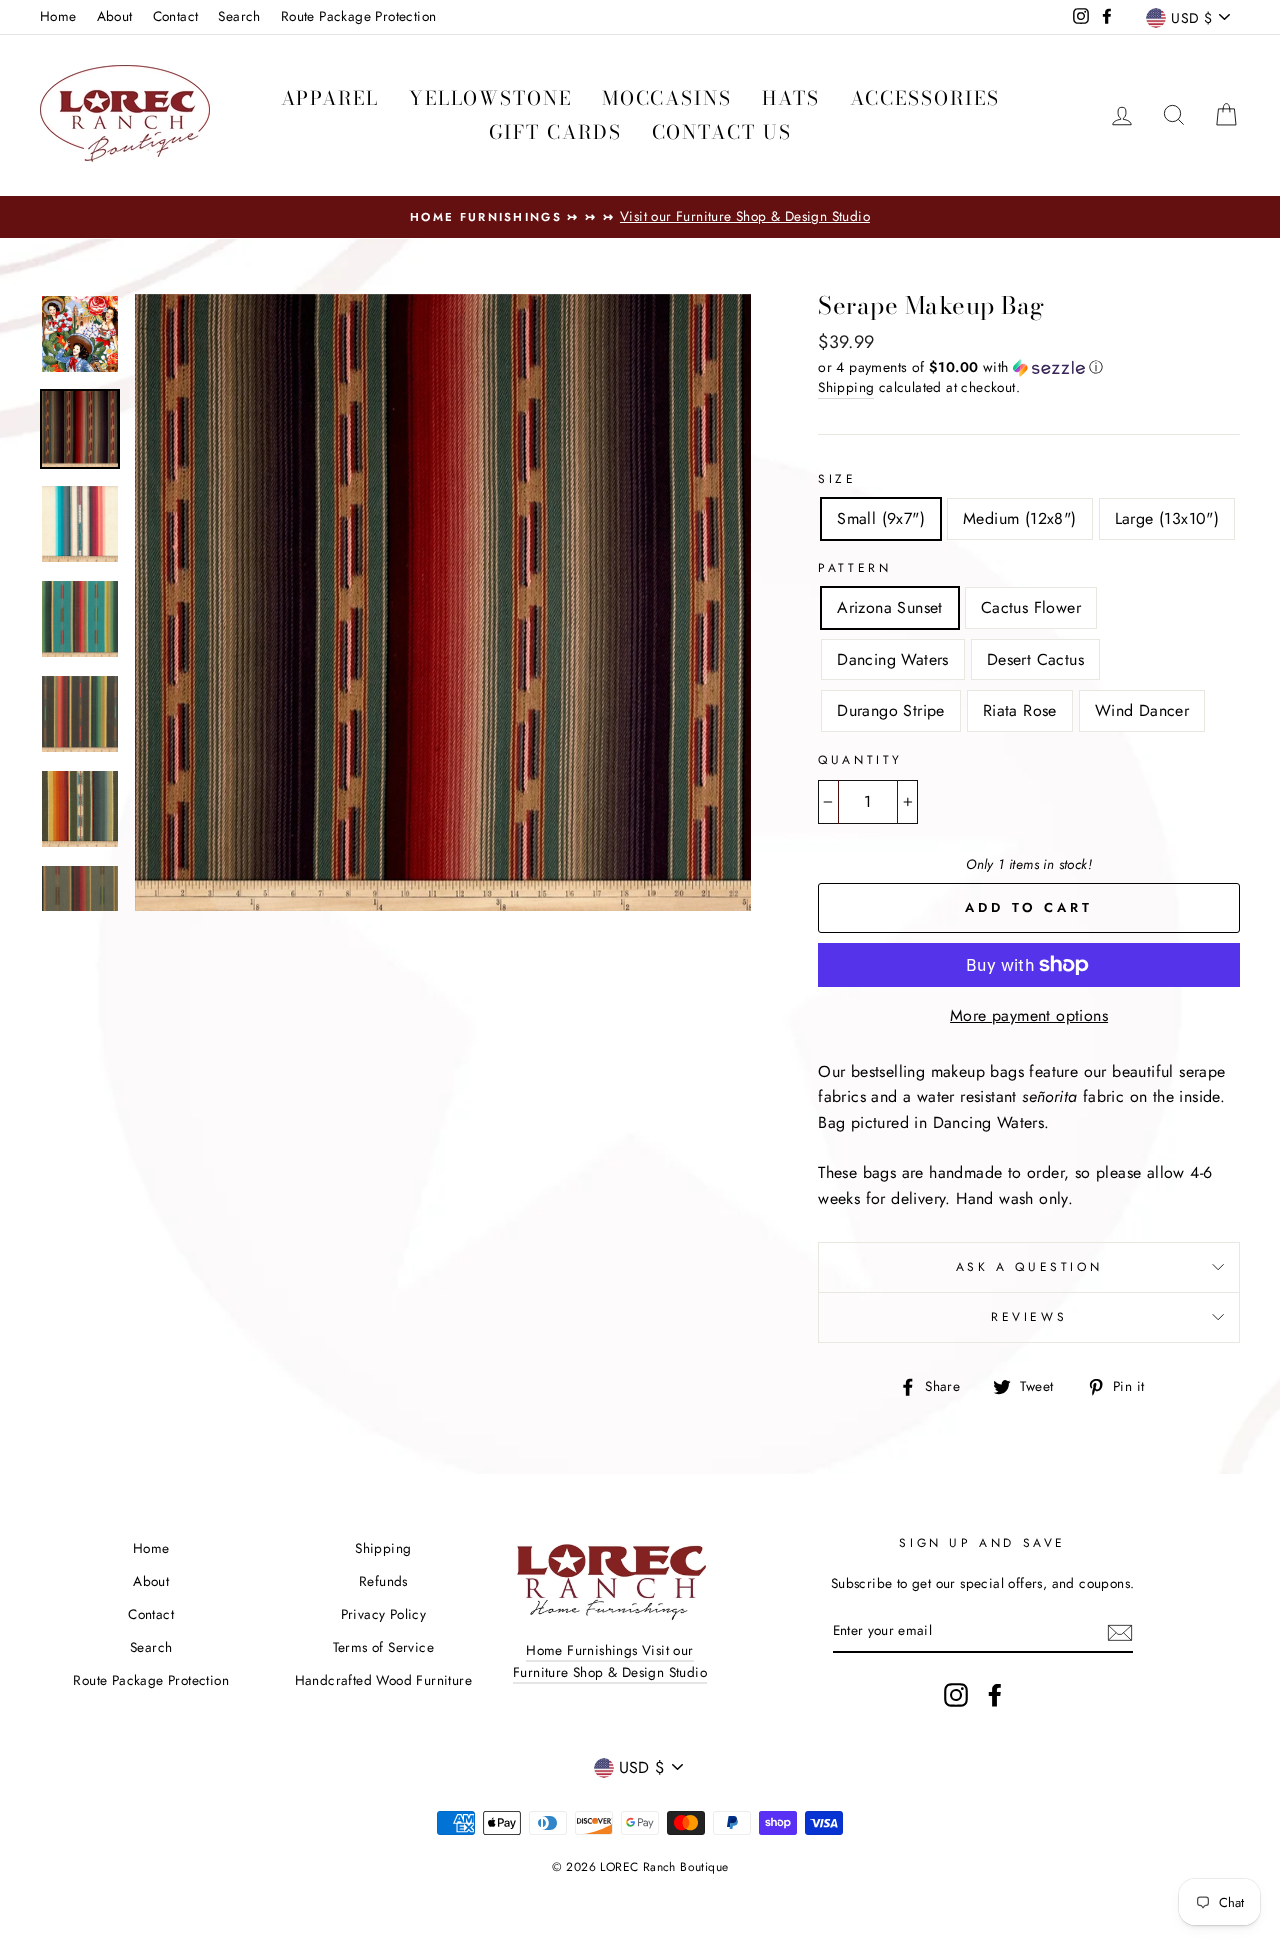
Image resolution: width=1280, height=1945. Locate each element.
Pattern (854, 568)
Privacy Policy (384, 1614)
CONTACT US (722, 132)
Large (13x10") (1167, 518)
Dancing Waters (893, 659)
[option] (640, 217)
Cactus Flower (1031, 607)
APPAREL (330, 98)
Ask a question (1029, 1267)
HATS (791, 98)
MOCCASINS (667, 98)
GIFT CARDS (555, 132)
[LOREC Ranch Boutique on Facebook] (995, 1695)
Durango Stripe (891, 710)
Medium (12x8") (1020, 518)
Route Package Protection (359, 16)
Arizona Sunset (890, 607)
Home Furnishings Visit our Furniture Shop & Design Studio (610, 1661)
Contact (176, 16)
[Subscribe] (1120, 1631)
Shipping (846, 387)
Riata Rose (1020, 710)
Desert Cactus (1035, 659)
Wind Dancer (1142, 710)
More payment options (1029, 1015)
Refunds (383, 1581)
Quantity (860, 760)
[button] (1029, 367)
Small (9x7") (881, 518)
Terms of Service (383, 1647)
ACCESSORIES (925, 98)
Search (239, 16)
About (115, 16)
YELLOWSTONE (490, 98)
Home (58, 16)
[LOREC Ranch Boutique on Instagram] (956, 1695)
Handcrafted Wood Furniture (383, 1680)
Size (837, 479)
